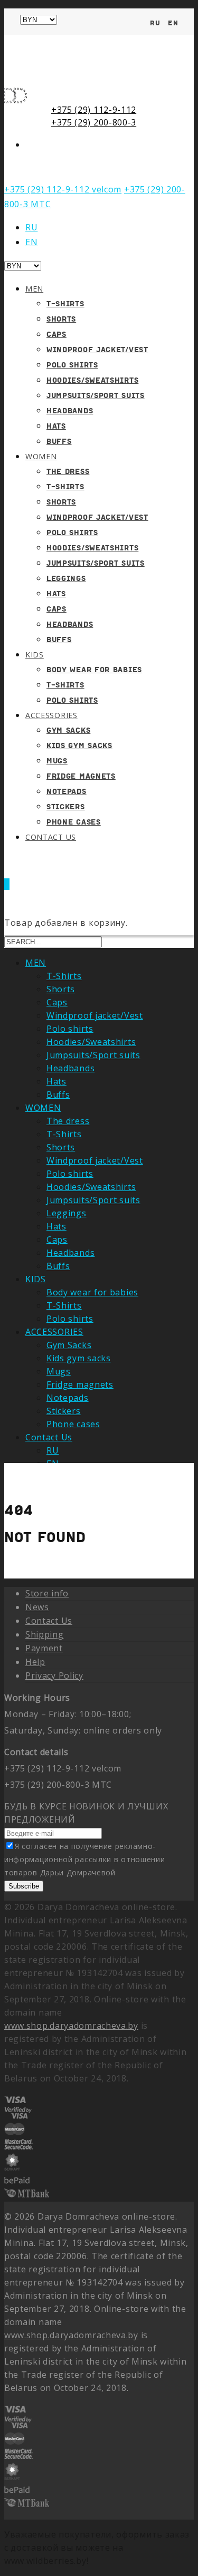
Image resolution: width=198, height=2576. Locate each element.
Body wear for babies (94, 670)
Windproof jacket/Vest (97, 350)
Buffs (59, 441)
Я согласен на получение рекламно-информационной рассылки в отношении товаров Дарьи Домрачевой (85, 1859)
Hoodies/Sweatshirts (92, 380)
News (37, 1607)
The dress (68, 471)
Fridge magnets (81, 776)
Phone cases (73, 1424)
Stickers (66, 807)
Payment (44, 1648)
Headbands (70, 411)
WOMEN (41, 456)
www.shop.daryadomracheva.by (71, 2026)
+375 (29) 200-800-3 (94, 122)
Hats (56, 426)
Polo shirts (72, 365)
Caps (56, 334)
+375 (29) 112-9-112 (94, 110)
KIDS (35, 655)
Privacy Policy (54, 1676)
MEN (34, 289)
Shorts (61, 319)
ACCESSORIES (51, 715)
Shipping (45, 1634)
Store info (47, 1593)
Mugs (57, 761)
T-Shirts (65, 304)
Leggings (66, 578)
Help (35, 1662)
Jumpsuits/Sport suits (96, 395)
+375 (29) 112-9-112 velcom (63, 189)
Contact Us (51, 837)
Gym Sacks (68, 730)
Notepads (67, 791)
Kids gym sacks (79, 745)
